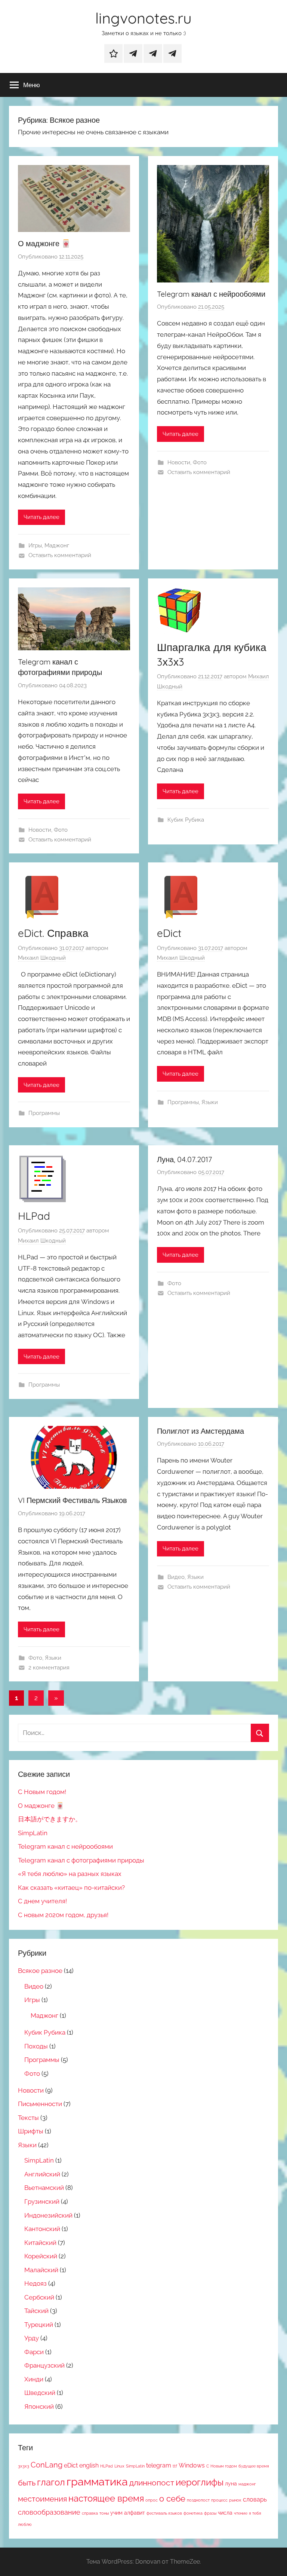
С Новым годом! (42, 1792)
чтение (241, 2513)
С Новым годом (222, 2466)
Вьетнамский (44, 2188)
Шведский (40, 2393)
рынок (235, 2500)
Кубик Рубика (186, 820)
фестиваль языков (164, 2513)
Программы (44, 1113)
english (89, 2465)
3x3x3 (24, 2466)
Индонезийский (48, 2215)
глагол (51, 2482)
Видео (176, 1577)
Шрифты (31, 2131)
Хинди (34, 2379)
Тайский (36, 2311)
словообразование (49, 2512)
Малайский (41, 2270)
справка (90, 2513)
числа (225, 2513)
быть (27, 2483)
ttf (175, 2466)
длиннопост (152, 2483)
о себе (172, 2499)
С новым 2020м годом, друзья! (63, 1915)
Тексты (28, 2118)
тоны (104, 2513)
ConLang (47, 2465)
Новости (179, 462)
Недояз (36, 2283)
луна (231, 2484)
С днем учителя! (42, 1901)
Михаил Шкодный (42, 958)
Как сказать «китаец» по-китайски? (71, 1888)
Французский (44, 2365)
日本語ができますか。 (50, 1819)
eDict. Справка (53, 933)
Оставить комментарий (60, 555)
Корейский (41, 2256)
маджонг (247, 2484)
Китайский (40, 2243)
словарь (255, 2499)
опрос (152, 2500)
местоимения (42, 2499)
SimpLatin (33, 1833)
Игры (35, 546)
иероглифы (200, 2482)
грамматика (97, 2482)
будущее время (254, 2466)
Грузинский (42, 2201)
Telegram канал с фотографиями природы (81, 1860)
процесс (219, 2500)
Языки (210, 1102)
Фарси (34, 2352)
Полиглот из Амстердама (200, 1431)
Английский (42, 2174)
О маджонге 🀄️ (44, 243)
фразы (210, 2513)
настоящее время (106, 2499)
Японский (39, 2407)
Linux (119, 2466)
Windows (192, 2465)
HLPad (34, 1216)
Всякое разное (40, 1971)
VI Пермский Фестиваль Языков (72, 1500)
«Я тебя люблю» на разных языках (70, 1874)
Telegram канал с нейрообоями (211, 294)
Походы (36, 2046)
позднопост (198, 2500)
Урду (32, 2338)
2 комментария (49, 1668)
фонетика (193, 2513)
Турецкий (39, 2325)
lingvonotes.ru (143, 18)
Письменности (40, 2104)
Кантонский (42, 2229)
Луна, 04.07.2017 (184, 1159)
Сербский (39, 2297)
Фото (200, 462)
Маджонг (57, 546)
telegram (159, 2465)
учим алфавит (128, 2513)
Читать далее (41, 517)
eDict (169, 933)
